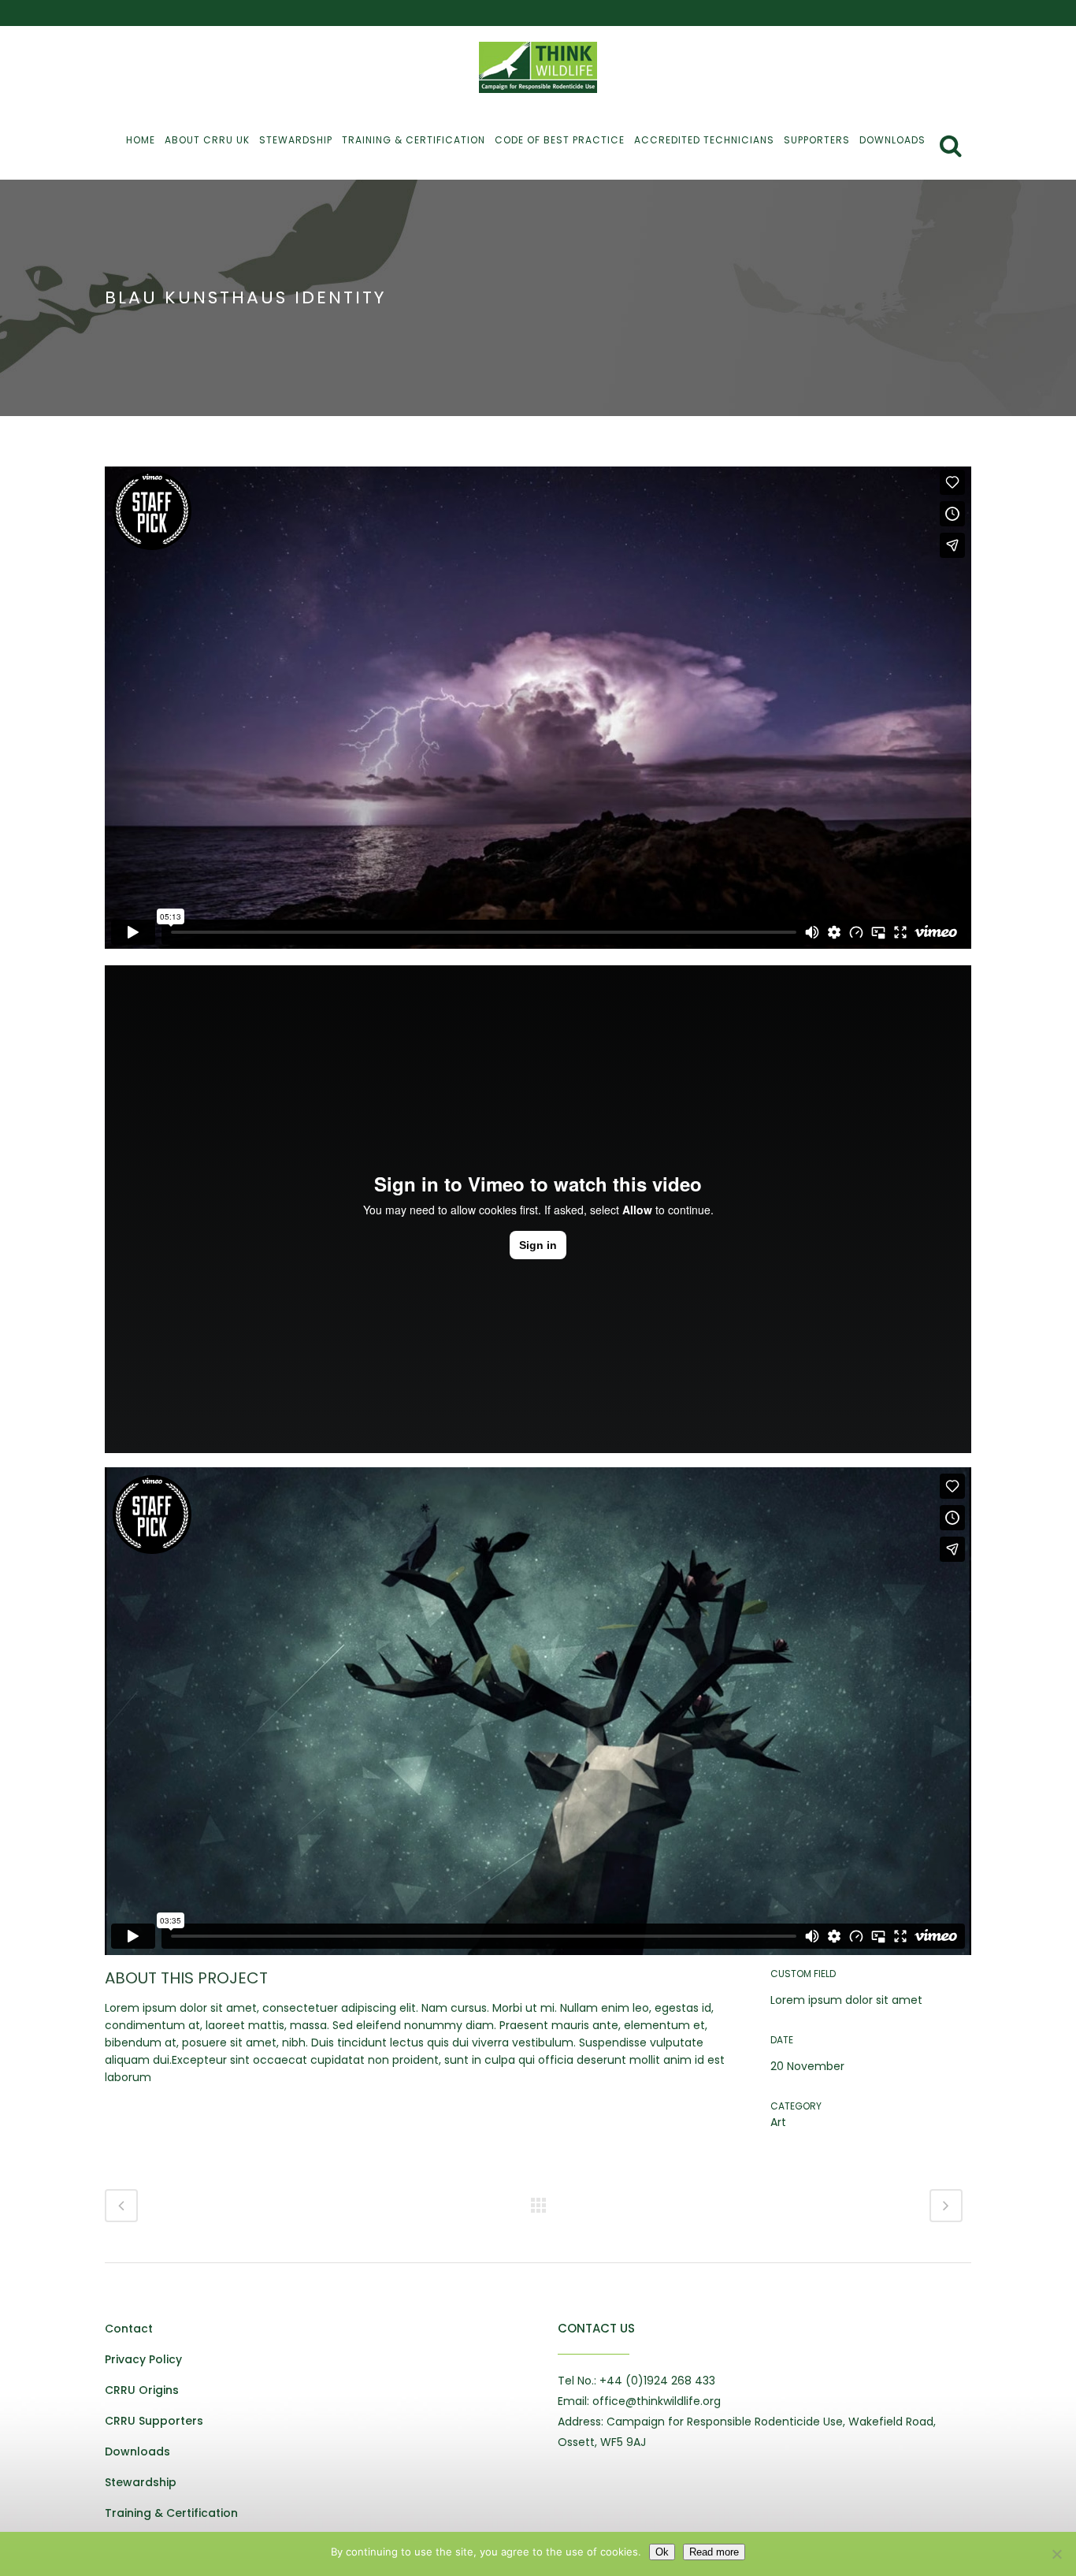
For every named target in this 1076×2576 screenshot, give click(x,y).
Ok (662, 2552)
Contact (129, 2329)
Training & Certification (171, 2513)
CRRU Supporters (154, 2421)
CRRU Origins (142, 2390)
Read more (714, 2552)
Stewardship (141, 2482)
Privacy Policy (143, 2359)
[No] (1056, 2554)
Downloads (137, 2451)
